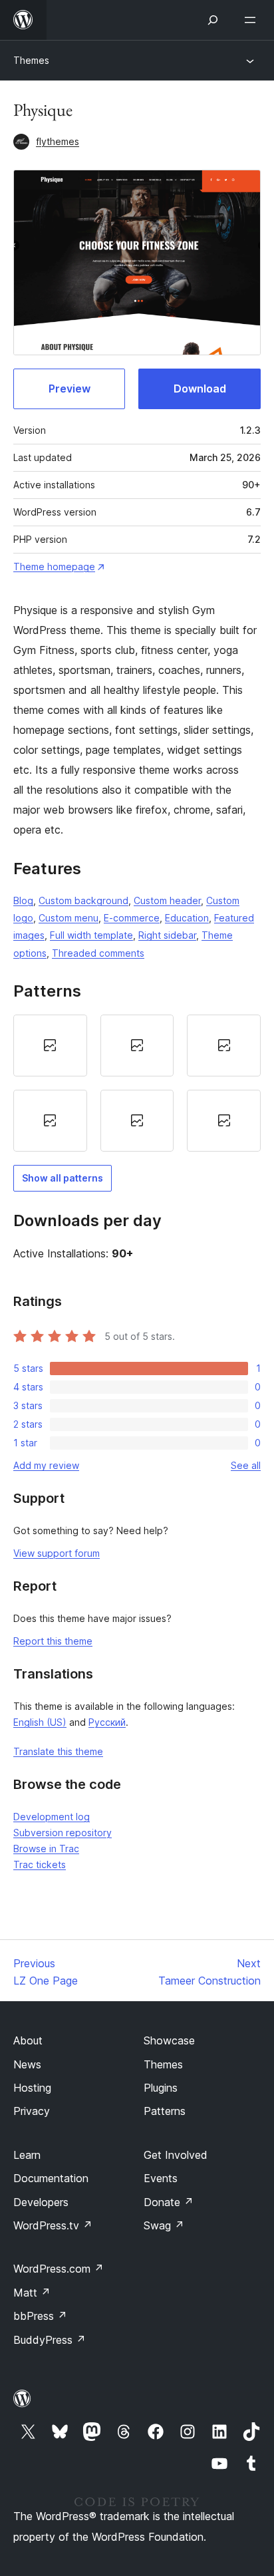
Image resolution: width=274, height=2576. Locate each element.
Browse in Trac (46, 1849)
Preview (69, 389)
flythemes (58, 141)
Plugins (161, 2088)
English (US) (40, 1722)
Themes (31, 60)
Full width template (91, 935)
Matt (32, 2293)
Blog (23, 900)
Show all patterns (63, 1178)
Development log (52, 1817)
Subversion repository (63, 1833)
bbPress (40, 2316)
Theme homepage (54, 566)
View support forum (57, 1553)
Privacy (32, 2111)
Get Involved (176, 2155)
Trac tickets (40, 1864)
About (28, 2040)
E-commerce (132, 918)
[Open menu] (253, 20)
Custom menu (68, 918)
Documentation (51, 2178)
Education (187, 918)
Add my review (46, 1465)
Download (200, 389)
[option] (50, 1046)
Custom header (167, 900)
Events (161, 2178)
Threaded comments (98, 953)
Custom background (83, 900)
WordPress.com (59, 2269)
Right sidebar (167, 935)
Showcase (169, 2040)
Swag (164, 2225)
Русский (107, 1722)
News (27, 2064)
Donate (169, 2202)
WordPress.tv (53, 2225)
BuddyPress (50, 2340)
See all (246, 1465)
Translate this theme (58, 1751)
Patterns (165, 2111)
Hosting (32, 2088)
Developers (41, 2202)
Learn (27, 2155)
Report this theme (53, 1641)
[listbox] (137, 1083)
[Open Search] (213, 20)
